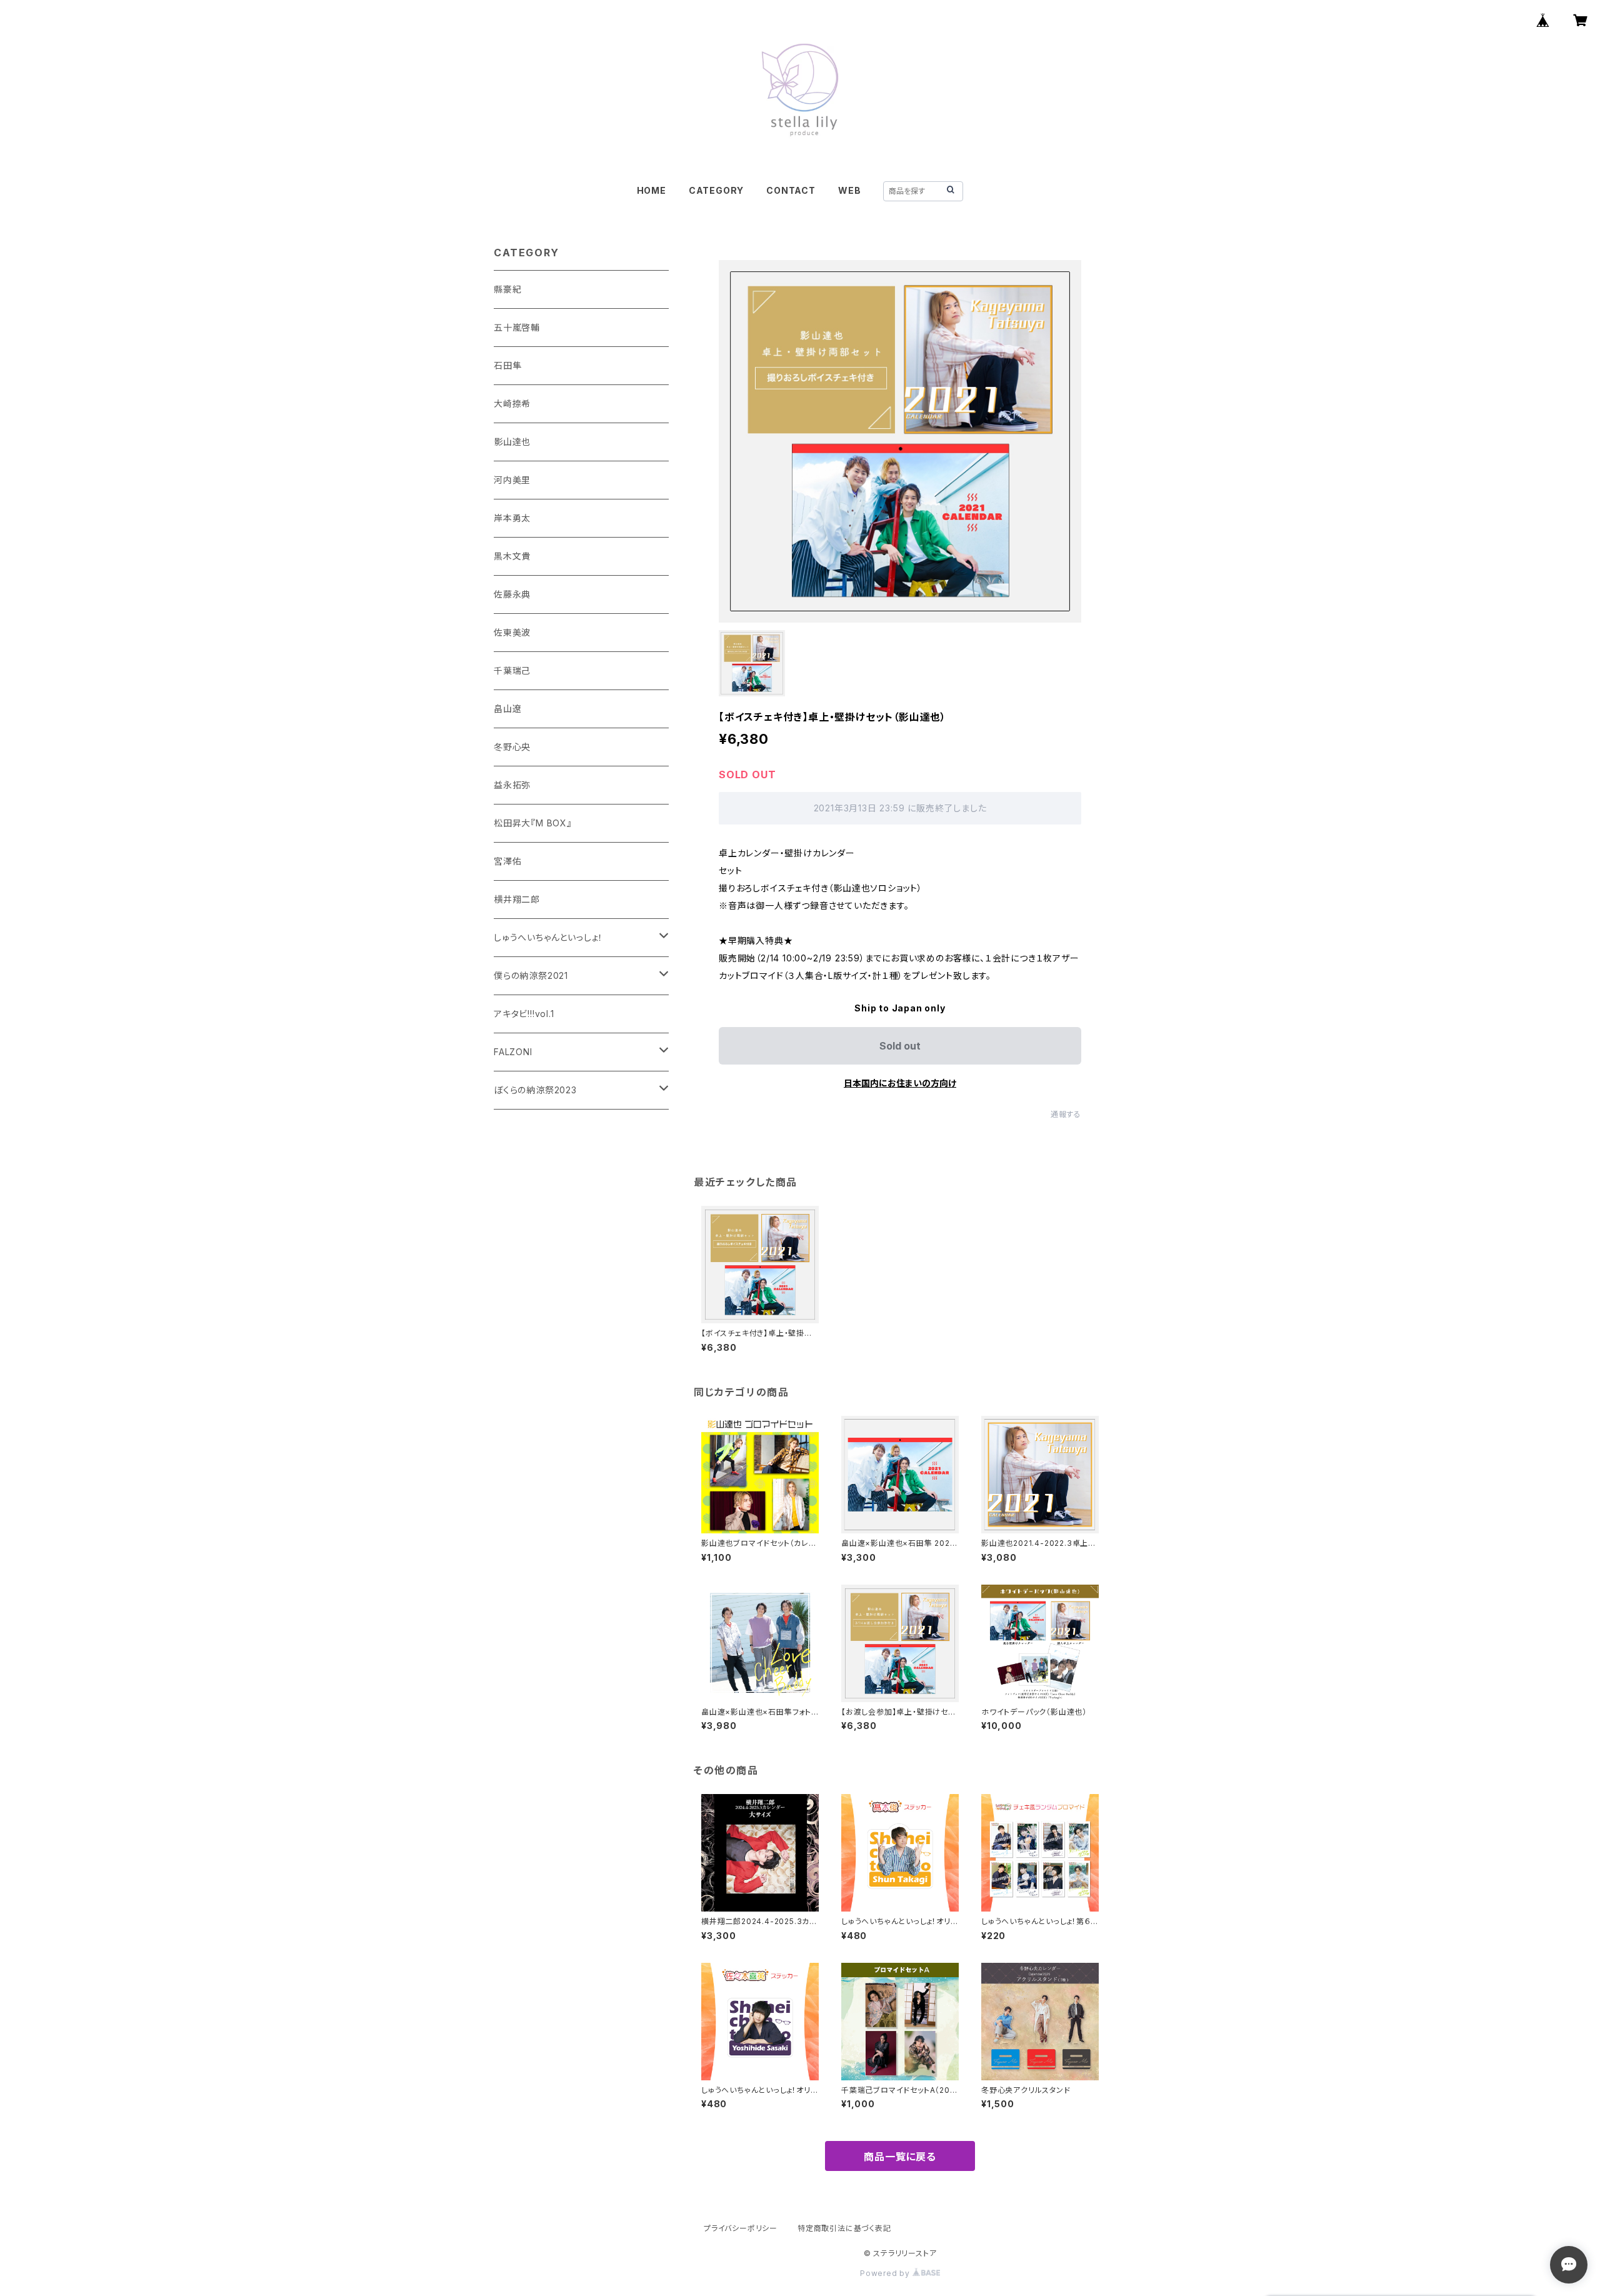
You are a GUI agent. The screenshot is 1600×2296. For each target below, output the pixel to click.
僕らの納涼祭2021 (531, 975)
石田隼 (507, 365)
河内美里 (512, 480)
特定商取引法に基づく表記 (844, 2228)
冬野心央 (512, 747)
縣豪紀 (507, 289)
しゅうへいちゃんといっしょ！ (548, 937)
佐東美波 (512, 632)
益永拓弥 (512, 785)
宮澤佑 (507, 861)
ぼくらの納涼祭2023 (535, 1090)
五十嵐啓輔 (517, 327)
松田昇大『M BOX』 (533, 823)
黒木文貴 (512, 556)
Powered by (886, 2273)
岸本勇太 (512, 518)
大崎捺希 (512, 404)
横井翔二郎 (517, 899)
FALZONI (513, 1052)
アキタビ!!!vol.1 (524, 1014)
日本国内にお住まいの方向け (900, 1083)
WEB (849, 190)
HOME (652, 190)
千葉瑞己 (512, 670)
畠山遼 (507, 709)
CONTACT (791, 190)
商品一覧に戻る (900, 2157)
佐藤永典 (512, 594)
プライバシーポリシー (741, 2228)
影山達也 (512, 442)
